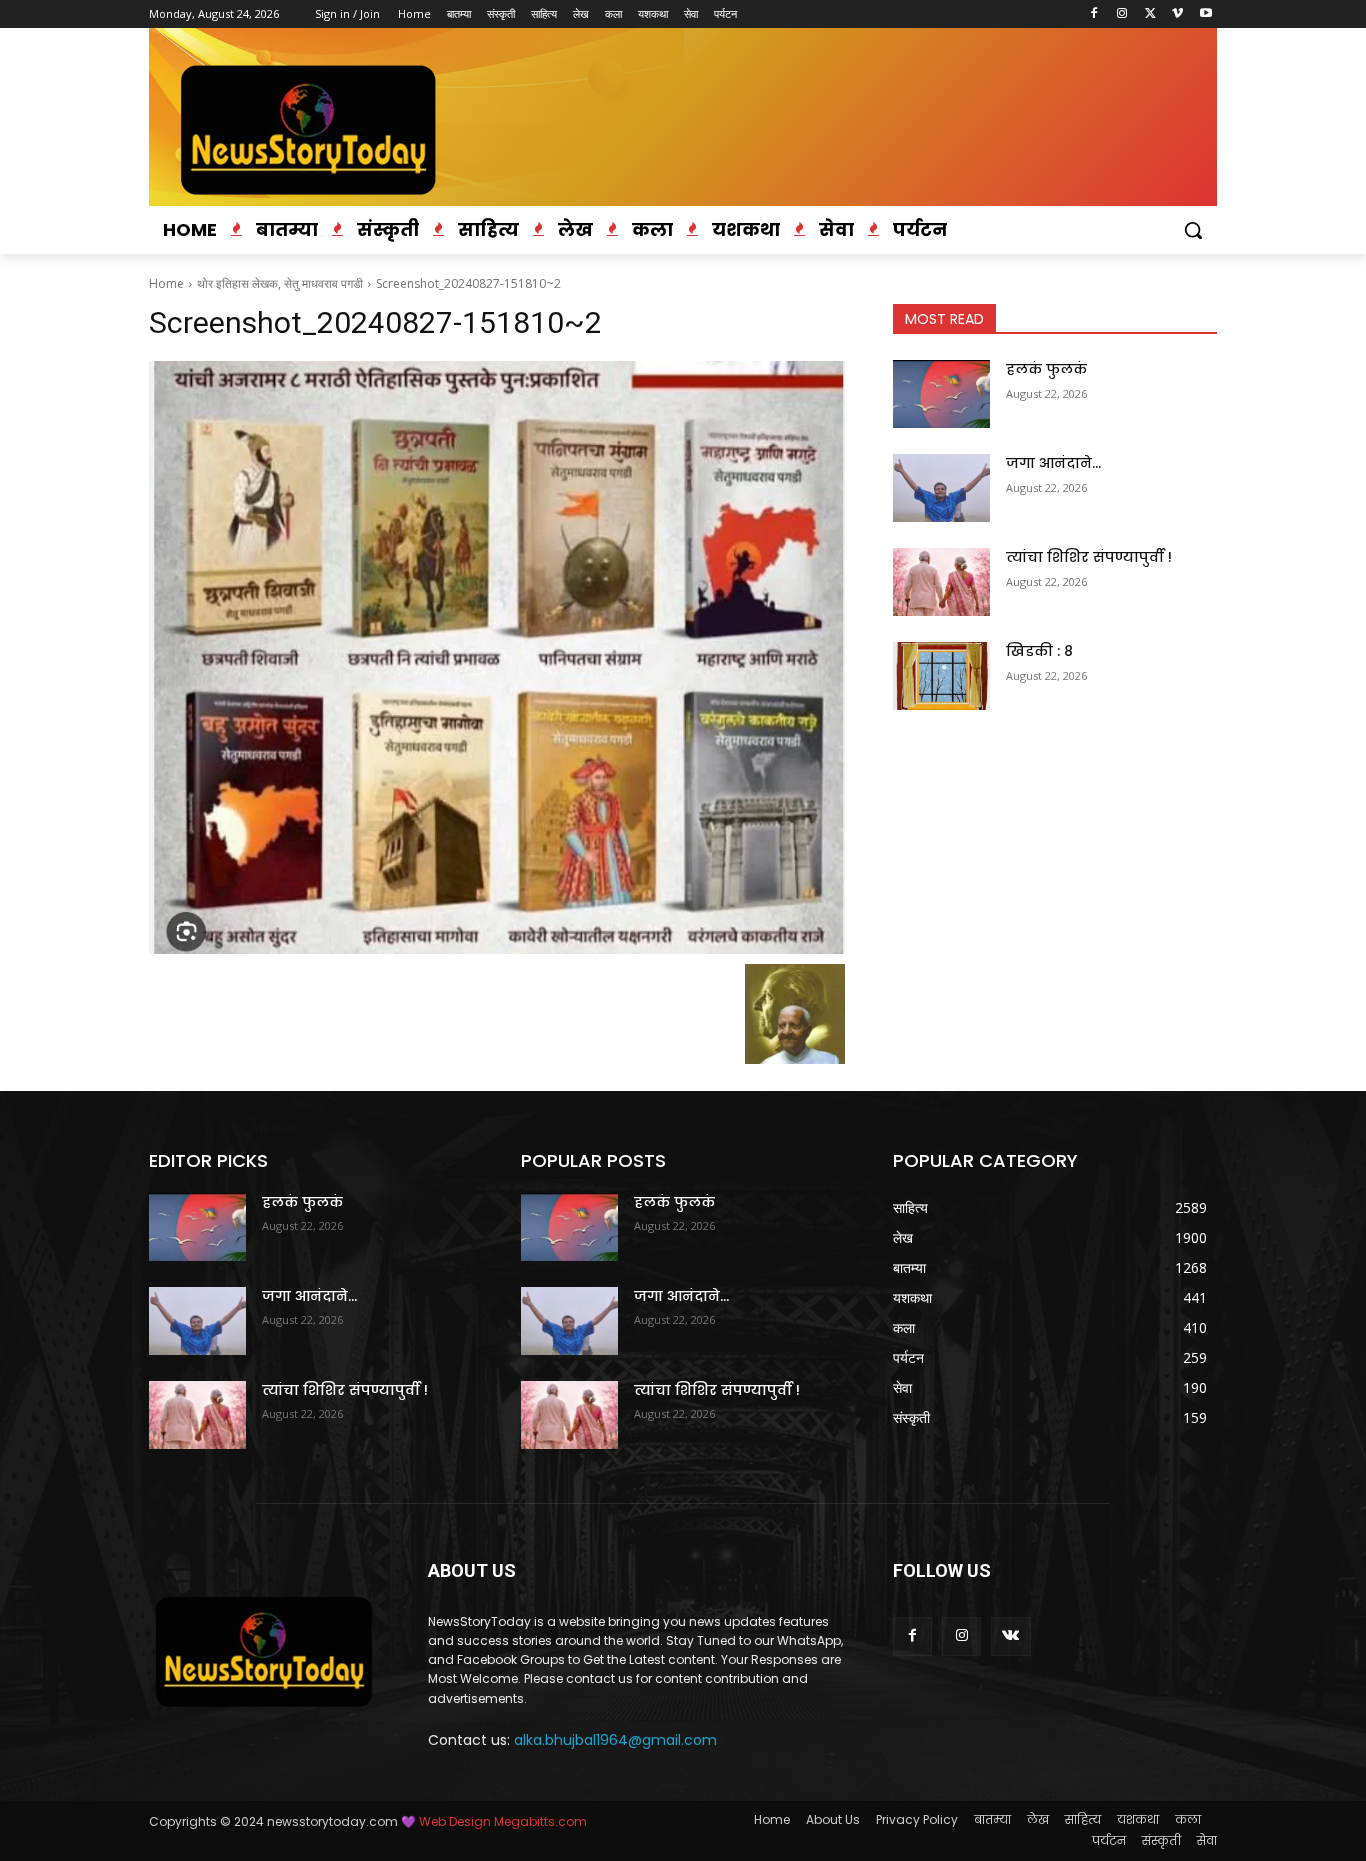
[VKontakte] (1010, 1636)
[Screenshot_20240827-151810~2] (497, 657)
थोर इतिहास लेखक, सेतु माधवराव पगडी (280, 283)
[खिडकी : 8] (941, 676)
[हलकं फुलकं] (941, 394)
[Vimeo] (1177, 14)
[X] (1150, 14)
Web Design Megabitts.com (501, 1821)
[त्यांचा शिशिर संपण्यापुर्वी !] (941, 582)
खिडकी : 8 (1039, 651)
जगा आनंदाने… (1053, 463)
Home (166, 283)
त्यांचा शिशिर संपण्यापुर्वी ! (1089, 557)
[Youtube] (1205, 14)
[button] (1193, 230)
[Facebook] (1094, 14)
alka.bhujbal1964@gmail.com (615, 1740)
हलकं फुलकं (1046, 369)
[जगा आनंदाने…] (941, 488)
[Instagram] (1122, 14)
